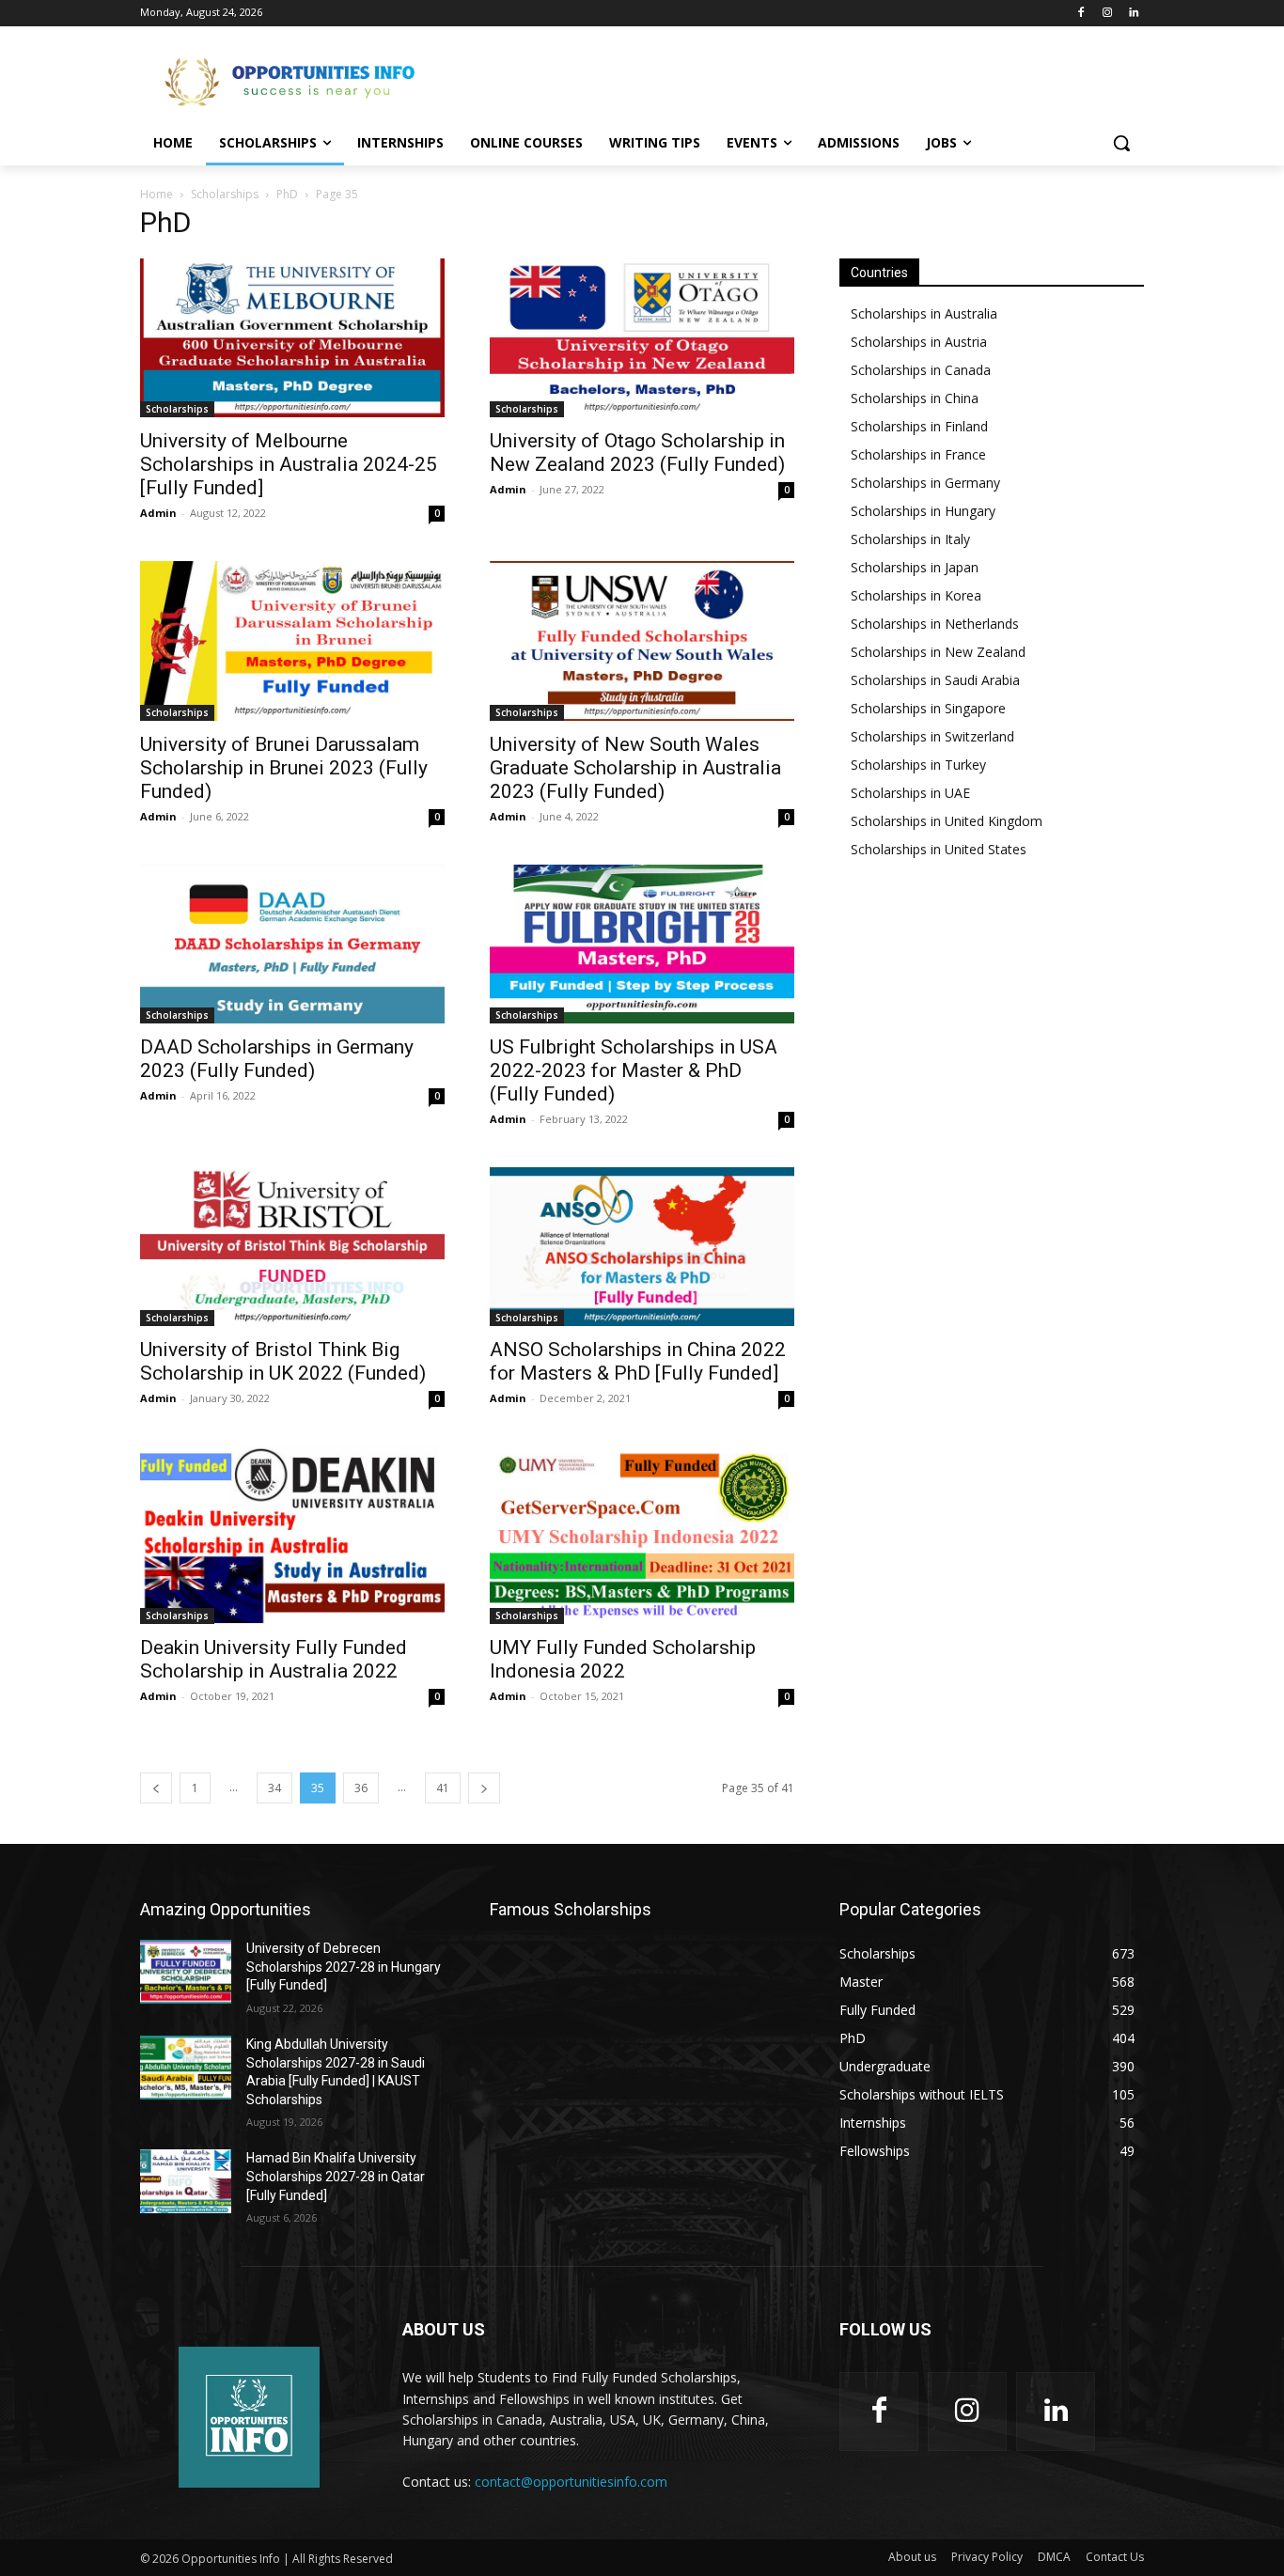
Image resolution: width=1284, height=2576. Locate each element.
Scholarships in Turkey (918, 765)
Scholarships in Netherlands (935, 624)
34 (274, 1788)
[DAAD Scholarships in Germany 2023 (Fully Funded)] (292, 944)
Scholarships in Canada (921, 370)
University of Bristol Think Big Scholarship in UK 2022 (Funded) (283, 1361)
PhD (287, 194)
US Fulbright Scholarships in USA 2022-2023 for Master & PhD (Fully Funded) (634, 1070)
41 (443, 1788)
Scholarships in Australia (924, 313)
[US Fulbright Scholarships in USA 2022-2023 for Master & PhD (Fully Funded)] (642, 944)
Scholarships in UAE (910, 793)
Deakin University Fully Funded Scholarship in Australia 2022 (274, 1659)
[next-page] (484, 1788)
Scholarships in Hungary (923, 511)
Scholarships (225, 194)
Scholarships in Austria (919, 342)
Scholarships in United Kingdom (947, 821)
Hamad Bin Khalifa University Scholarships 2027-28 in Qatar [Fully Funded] (336, 2176)
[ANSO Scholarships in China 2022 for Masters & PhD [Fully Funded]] (642, 1247)
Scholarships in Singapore (928, 708)
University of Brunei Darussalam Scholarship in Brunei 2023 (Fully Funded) (284, 768)
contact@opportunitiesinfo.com (571, 2482)
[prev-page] (156, 1788)
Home (157, 194)
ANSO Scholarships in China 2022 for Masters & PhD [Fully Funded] (638, 1361)
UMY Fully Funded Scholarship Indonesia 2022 (623, 1659)
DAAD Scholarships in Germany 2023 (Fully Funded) (277, 1059)
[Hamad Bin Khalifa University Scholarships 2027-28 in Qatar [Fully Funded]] (186, 2181)
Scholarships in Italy (910, 539)
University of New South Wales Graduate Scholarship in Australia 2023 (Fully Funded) (635, 768)
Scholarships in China (915, 398)
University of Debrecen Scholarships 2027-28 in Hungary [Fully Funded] (344, 1967)
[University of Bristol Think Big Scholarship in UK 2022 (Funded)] (292, 1247)
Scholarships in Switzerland (932, 736)
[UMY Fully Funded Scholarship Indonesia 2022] (642, 1535)
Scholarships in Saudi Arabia (935, 680)
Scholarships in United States (939, 849)
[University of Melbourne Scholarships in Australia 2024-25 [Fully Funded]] (292, 338)
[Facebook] (1081, 14)
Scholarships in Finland (919, 426)
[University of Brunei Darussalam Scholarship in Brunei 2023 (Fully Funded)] (292, 640)
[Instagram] (1107, 14)
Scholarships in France (918, 454)
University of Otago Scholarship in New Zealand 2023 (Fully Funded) (637, 453)
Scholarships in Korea (916, 595)
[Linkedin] (1133, 14)
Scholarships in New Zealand (938, 652)
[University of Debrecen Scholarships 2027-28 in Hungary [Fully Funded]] (186, 1972)
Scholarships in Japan (915, 567)
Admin (158, 513)
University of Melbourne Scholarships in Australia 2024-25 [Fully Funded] (289, 464)
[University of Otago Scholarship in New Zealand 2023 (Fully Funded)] (642, 338)
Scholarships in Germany (925, 483)
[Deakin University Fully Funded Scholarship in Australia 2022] (292, 1535)
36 (361, 1788)
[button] (1121, 143)
